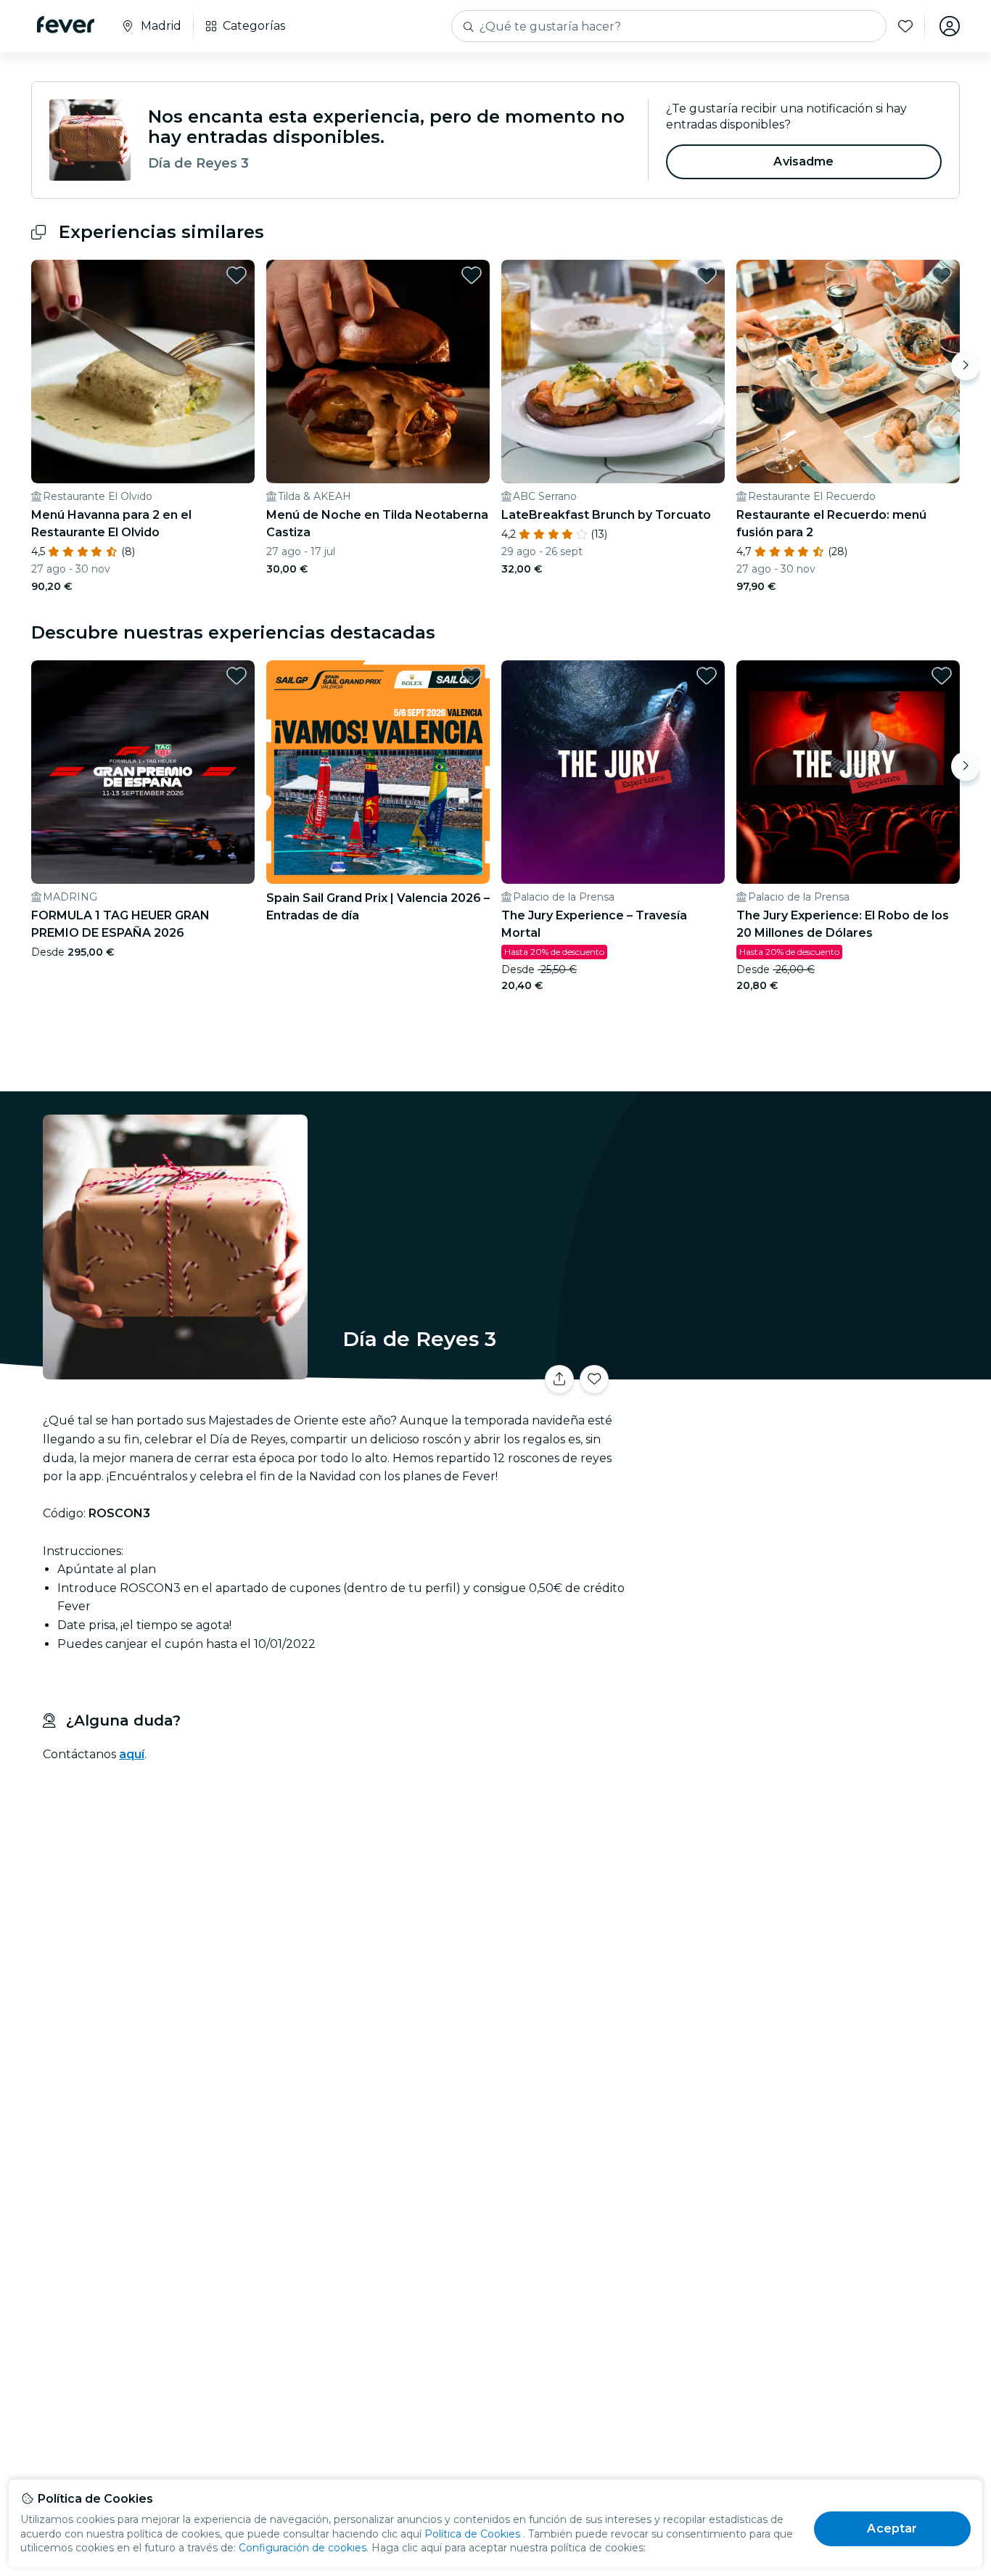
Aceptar (892, 2528)
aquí (132, 1754)
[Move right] (966, 366)
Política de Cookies (472, 2534)
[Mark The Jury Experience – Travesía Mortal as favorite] (707, 676)
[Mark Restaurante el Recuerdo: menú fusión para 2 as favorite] (942, 275)
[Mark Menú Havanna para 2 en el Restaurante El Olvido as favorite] (237, 275)
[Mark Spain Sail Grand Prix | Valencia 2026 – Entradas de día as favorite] (472, 676)
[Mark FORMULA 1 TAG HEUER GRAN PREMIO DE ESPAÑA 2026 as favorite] (237, 676)
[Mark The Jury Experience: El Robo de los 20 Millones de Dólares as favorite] (942, 676)
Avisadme (803, 161)
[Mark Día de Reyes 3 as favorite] (594, 1379)
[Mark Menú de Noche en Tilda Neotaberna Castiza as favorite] (472, 275)
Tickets (799, 1370)
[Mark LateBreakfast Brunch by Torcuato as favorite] (707, 275)
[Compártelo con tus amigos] (559, 1379)
